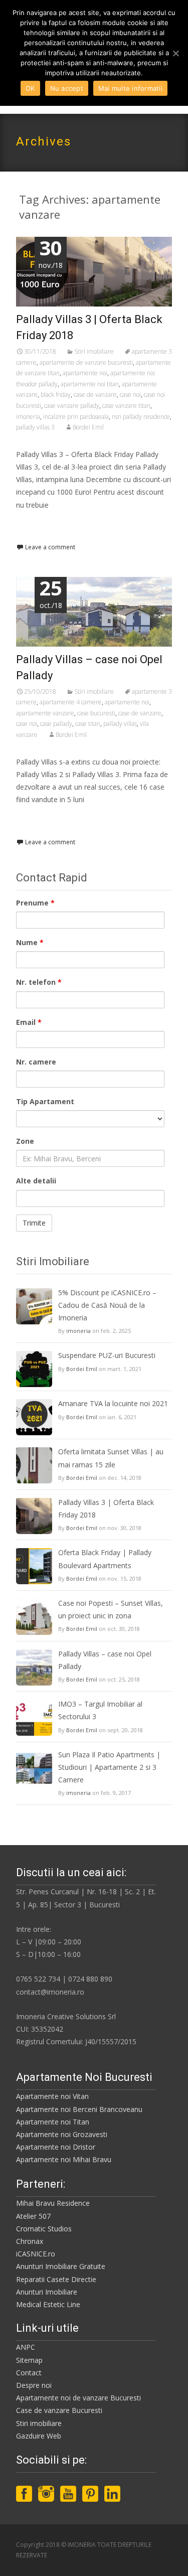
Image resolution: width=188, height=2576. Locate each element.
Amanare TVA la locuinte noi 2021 (113, 1403)
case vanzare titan (126, 406)
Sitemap (29, 2360)
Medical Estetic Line (48, 2304)
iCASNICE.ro (36, 2254)
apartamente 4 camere (71, 702)
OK (30, 88)
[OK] (175, 53)
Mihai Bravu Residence (53, 2203)
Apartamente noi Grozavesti (62, 2134)
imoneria (28, 417)
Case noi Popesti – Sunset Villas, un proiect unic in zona (111, 1609)
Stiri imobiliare (94, 351)
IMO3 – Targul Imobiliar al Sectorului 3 (100, 1710)
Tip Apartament (45, 1101)
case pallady (56, 724)
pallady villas (120, 724)
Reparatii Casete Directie (56, 2279)
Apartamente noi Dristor (56, 2147)
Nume (30, 942)
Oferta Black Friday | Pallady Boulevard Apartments (105, 1559)
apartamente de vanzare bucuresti (86, 362)
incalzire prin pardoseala (76, 417)
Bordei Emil (88, 427)
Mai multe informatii (130, 88)
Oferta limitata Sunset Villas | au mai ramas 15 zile (111, 1458)
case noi (130, 395)
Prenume (35, 903)
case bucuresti (96, 713)
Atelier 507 (33, 2216)
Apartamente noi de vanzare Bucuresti (78, 2398)
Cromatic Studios (44, 2229)
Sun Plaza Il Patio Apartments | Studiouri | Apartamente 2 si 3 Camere (109, 1767)
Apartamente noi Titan (53, 2122)
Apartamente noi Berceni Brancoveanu (79, 2109)
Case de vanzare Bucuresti (59, 2410)
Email (29, 1022)
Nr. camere (36, 1062)
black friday (56, 395)
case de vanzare (95, 395)
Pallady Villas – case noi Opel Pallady (105, 1660)
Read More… (38, 523)
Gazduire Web (39, 2436)
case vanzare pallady (72, 406)
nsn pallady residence (141, 417)
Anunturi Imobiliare (47, 2292)
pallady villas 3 (35, 427)
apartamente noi (85, 373)
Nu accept (67, 88)
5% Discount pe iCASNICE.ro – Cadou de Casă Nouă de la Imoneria (107, 1305)
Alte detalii (36, 1181)
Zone (25, 1141)
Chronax (30, 2241)
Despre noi (34, 2385)
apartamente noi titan (90, 384)
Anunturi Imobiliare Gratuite (61, 2266)
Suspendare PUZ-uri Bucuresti (107, 1355)
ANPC (26, 2347)
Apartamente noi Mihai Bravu (64, 2159)
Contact (29, 2373)
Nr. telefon (39, 982)
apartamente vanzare (45, 713)
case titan (88, 724)
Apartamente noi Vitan (52, 2096)
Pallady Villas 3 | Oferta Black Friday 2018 (106, 1508)
